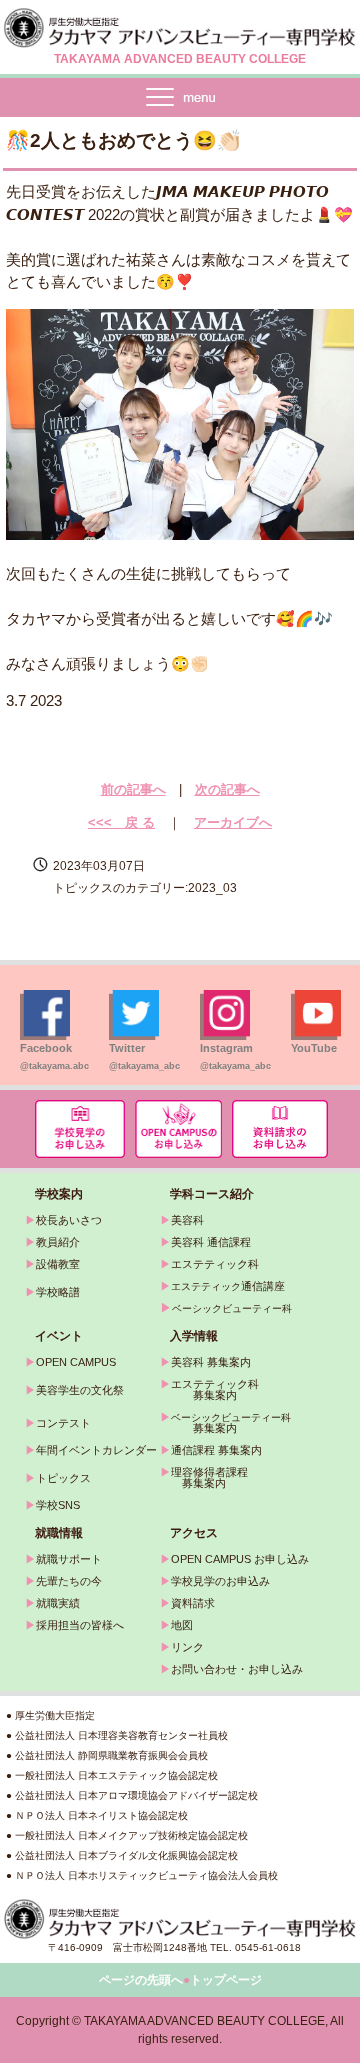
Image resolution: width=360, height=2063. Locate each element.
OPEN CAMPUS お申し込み (240, 1559)
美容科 (187, 1220)
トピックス (63, 1478)
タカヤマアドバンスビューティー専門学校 (179, 28)
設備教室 (58, 1264)
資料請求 (193, 1603)
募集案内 (198, 1428)
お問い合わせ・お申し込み (237, 1669)
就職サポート (69, 1559)
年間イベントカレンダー (96, 1450)
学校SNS (58, 1505)
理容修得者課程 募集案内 (204, 1477)
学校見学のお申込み (220, 1581)
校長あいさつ (69, 1220)
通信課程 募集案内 (216, 1450)
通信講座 (228, 1286)
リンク (187, 1647)
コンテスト (63, 1423)
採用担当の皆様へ (80, 1625)
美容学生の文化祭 (80, 1390)
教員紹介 (58, 1242)
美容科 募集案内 (211, 1362)
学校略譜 (58, 1292)
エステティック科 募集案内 (209, 1389)
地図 (182, 1625)
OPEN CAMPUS (76, 1362)
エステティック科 (215, 1264)
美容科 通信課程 (211, 1242)
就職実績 (58, 1603)
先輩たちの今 (69, 1581)
